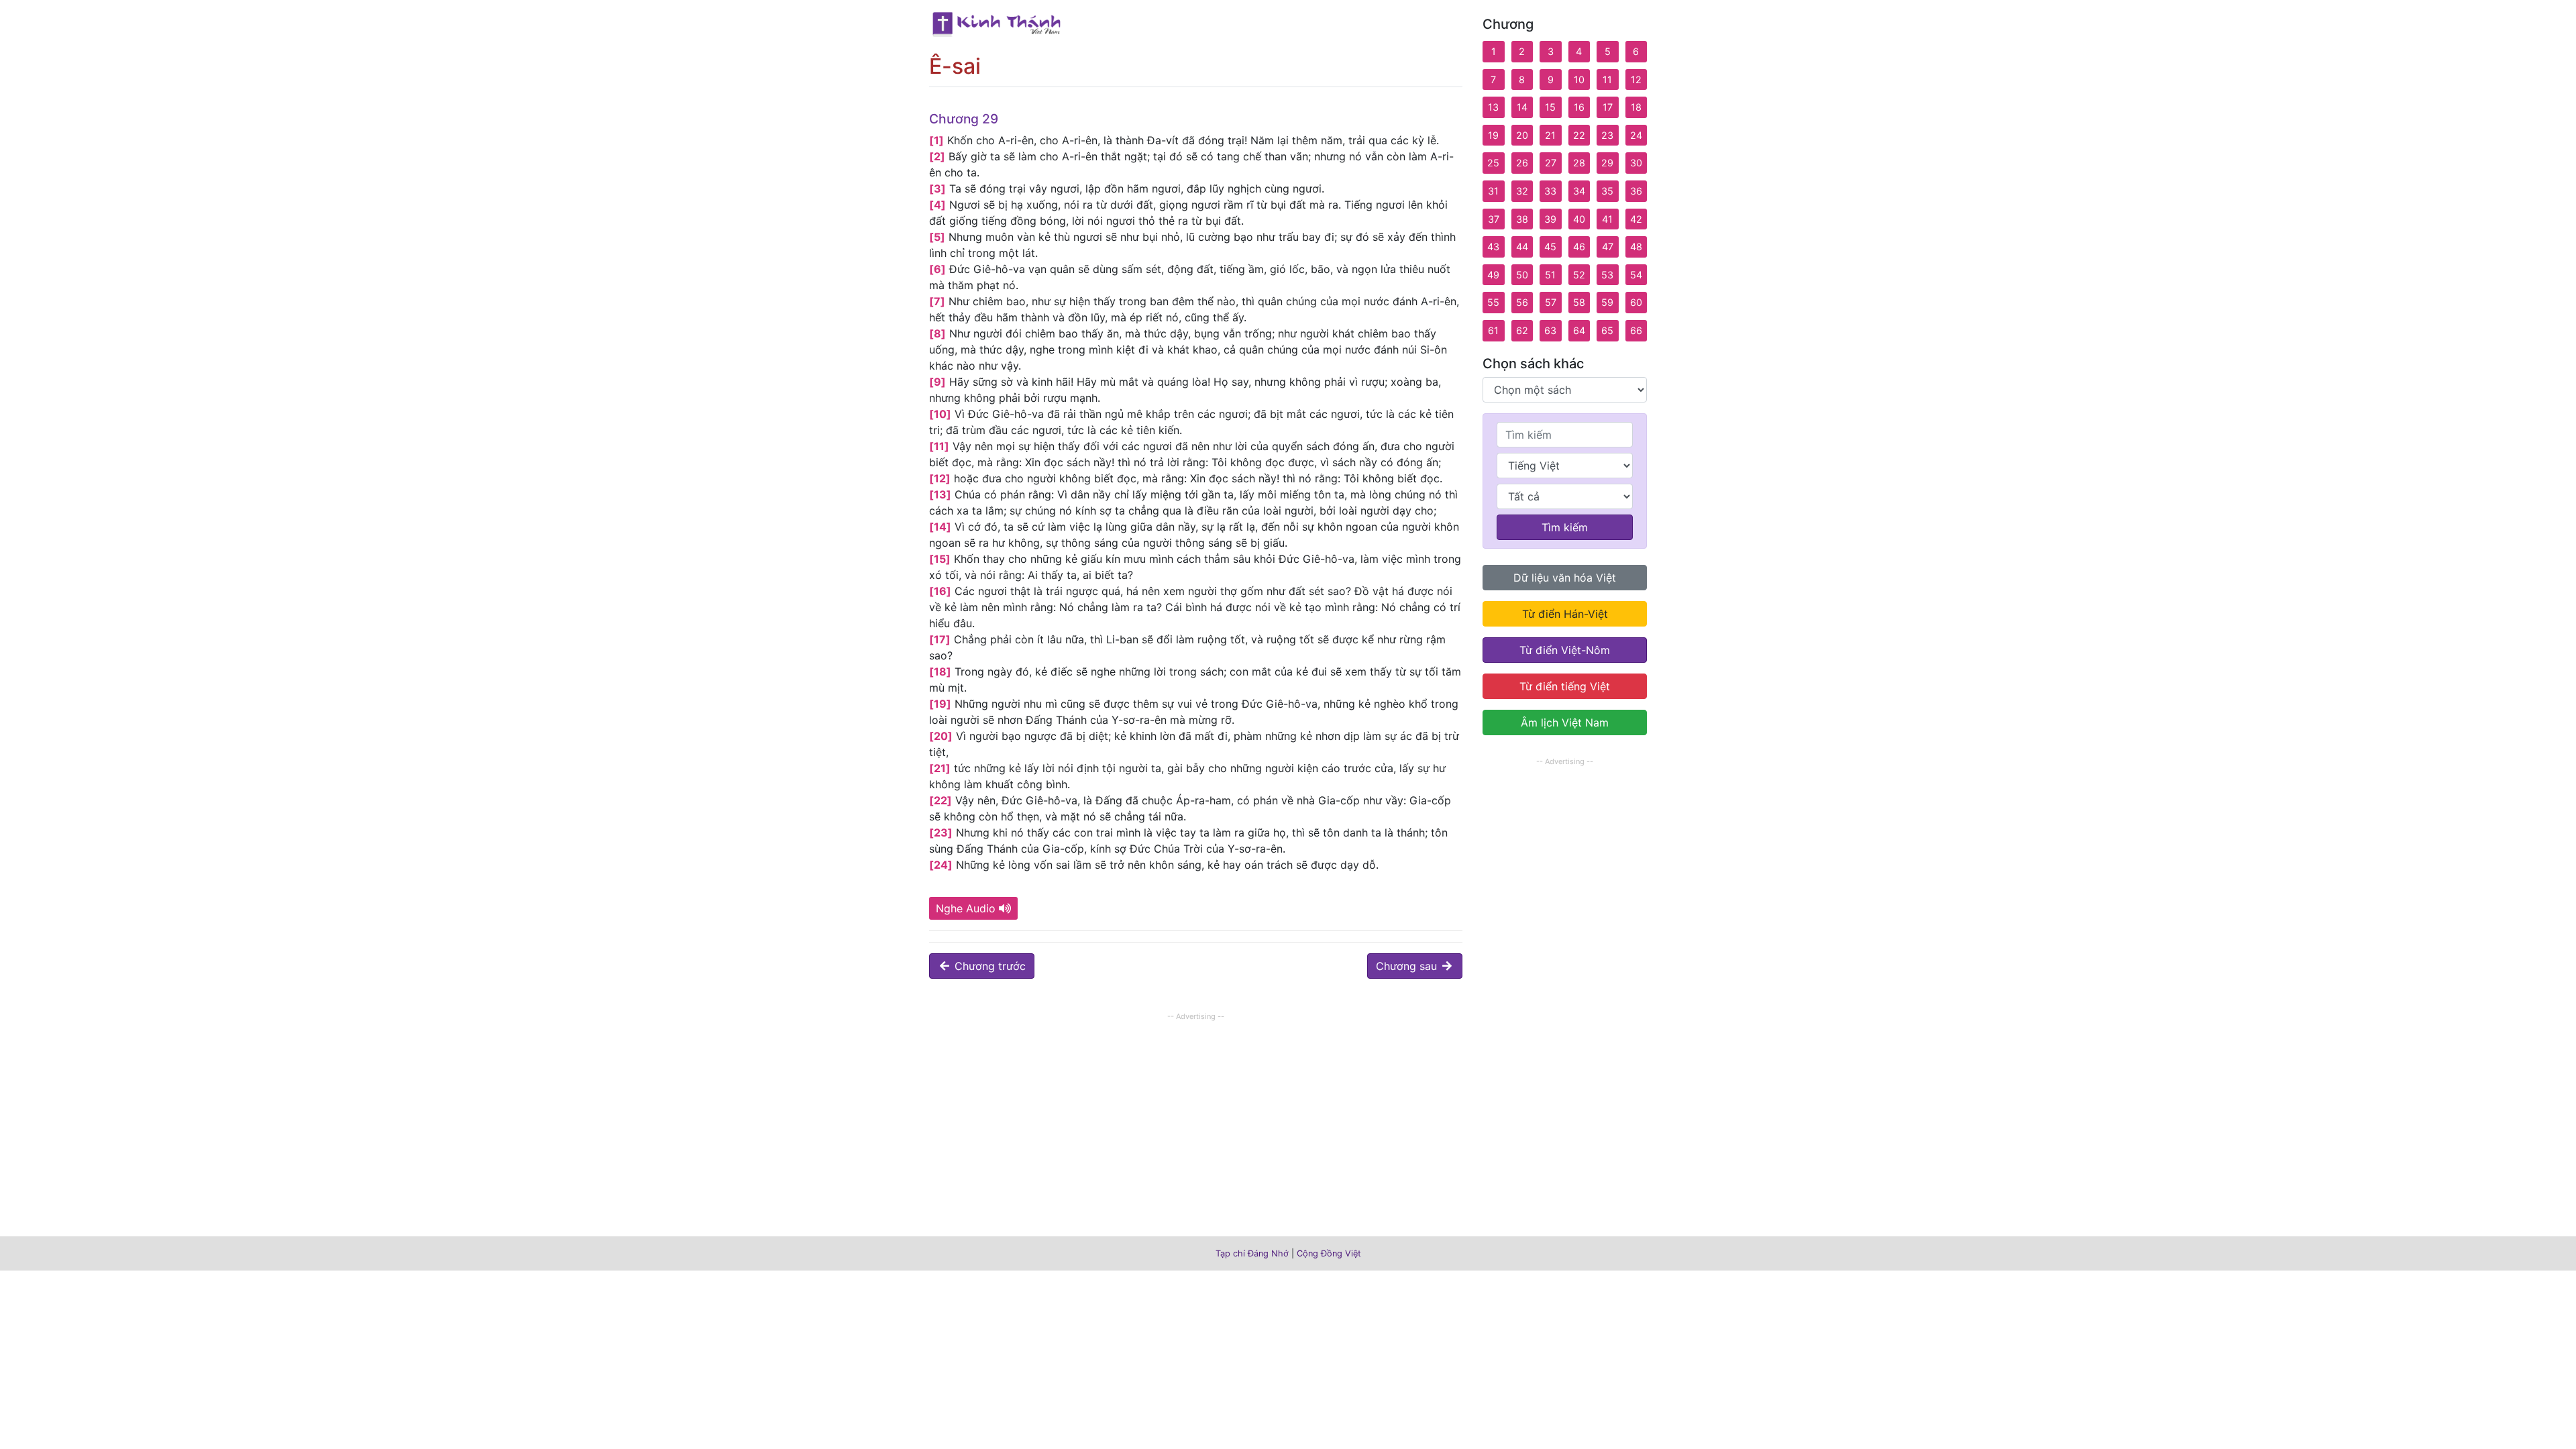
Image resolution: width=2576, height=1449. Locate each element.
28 (1579, 163)
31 (1493, 191)
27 (1551, 163)
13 (1493, 107)
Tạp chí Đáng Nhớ (1252, 1253)
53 (1607, 275)
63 (1550, 330)
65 (1607, 330)
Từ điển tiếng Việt (1565, 686)
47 (1608, 247)
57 (1551, 302)
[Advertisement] (1196, 1118)
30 (1636, 163)
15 (1550, 107)
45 (1550, 247)
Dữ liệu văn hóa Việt (1565, 578)
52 (1579, 275)
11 (1607, 79)
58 (1579, 302)
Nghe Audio (966, 908)
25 (1493, 163)
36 (1636, 191)
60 (1636, 302)
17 (1608, 107)
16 (1579, 107)
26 (1522, 163)
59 (1607, 302)
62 (1522, 330)
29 (1607, 163)
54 (1636, 275)
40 (1579, 219)
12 (1636, 79)
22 (1579, 135)
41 (1607, 219)
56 (1522, 302)
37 (1494, 219)
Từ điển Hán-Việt (1565, 614)
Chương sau (1408, 966)
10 (1579, 79)
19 (1493, 135)
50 (1522, 275)
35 (1607, 191)
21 (1550, 135)
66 (1636, 330)
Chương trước (988, 966)
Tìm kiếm (1565, 527)
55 (1493, 302)
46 (1579, 247)
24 (1636, 135)
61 (1493, 330)
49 (1493, 275)
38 (1522, 219)
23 (1607, 135)
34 (1579, 191)
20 (1522, 135)
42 (1636, 219)
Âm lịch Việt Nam (1565, 722)
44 (1522, 247)
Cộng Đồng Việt (1329, 1253)
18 (1636, 107)
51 (1550, 275)
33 (1550, 191)
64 (1579, 330)
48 (1636, 247)
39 (1550, 219)
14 (1522, 107)
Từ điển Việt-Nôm (1565, 650)
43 (1493, 247)
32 (1522, 191)
